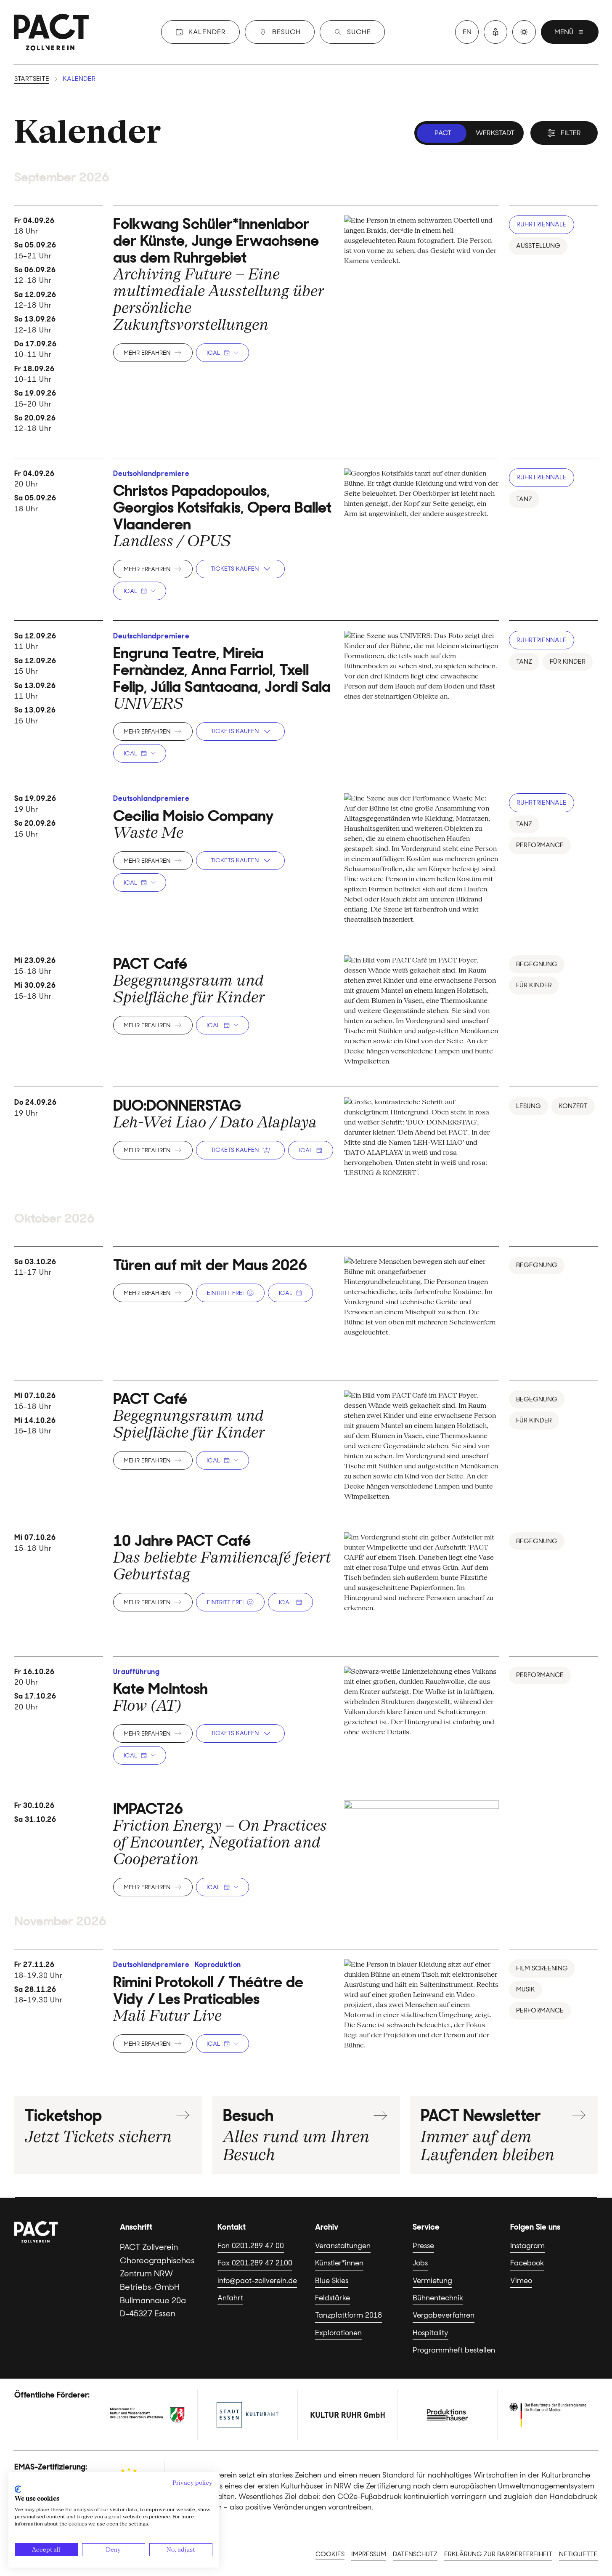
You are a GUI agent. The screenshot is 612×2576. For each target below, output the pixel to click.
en (467, 32)
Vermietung (432, 2281)
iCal (213, 353)
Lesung (529, 1106)
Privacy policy (192, 2483)
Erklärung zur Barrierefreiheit (498, 2554)
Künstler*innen (339, 2263)
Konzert (573, 1106)
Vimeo (521, 2281)
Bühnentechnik (438, 2298)
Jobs (420, 2263)
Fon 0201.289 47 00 (251, 2246)
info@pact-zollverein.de (257, 2281)
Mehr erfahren (147, 353)
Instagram (527, 2246)
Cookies (330, 2554)
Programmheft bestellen (454, 2350)
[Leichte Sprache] (495, 32)
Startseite (32, 79)
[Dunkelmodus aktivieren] (524, 32)
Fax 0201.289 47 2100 (255, 2263)
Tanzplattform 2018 (348, 2315)
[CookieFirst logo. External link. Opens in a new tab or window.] (18, 2489)
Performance (540, 845)
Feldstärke (332, 2298)
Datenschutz (415, 2554)
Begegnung (537, 964)
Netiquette (578, 2554)
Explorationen (338, 2333)
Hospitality (431, 2333)
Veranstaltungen (343, 2246)
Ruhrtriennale (542, 224)
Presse (423, 2246)
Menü (564, 32)
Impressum (369, 2554)
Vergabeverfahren (444, 2315)
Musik (526, 1989)
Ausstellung (538, 246)
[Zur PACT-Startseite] (51, 32)
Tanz (524, 499)
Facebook (527, 2263)
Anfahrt (230, 2298)
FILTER (571, 133)
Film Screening (542, 1968)
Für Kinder (568, 662)
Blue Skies (332, 2281)
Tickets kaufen (235, 569)
